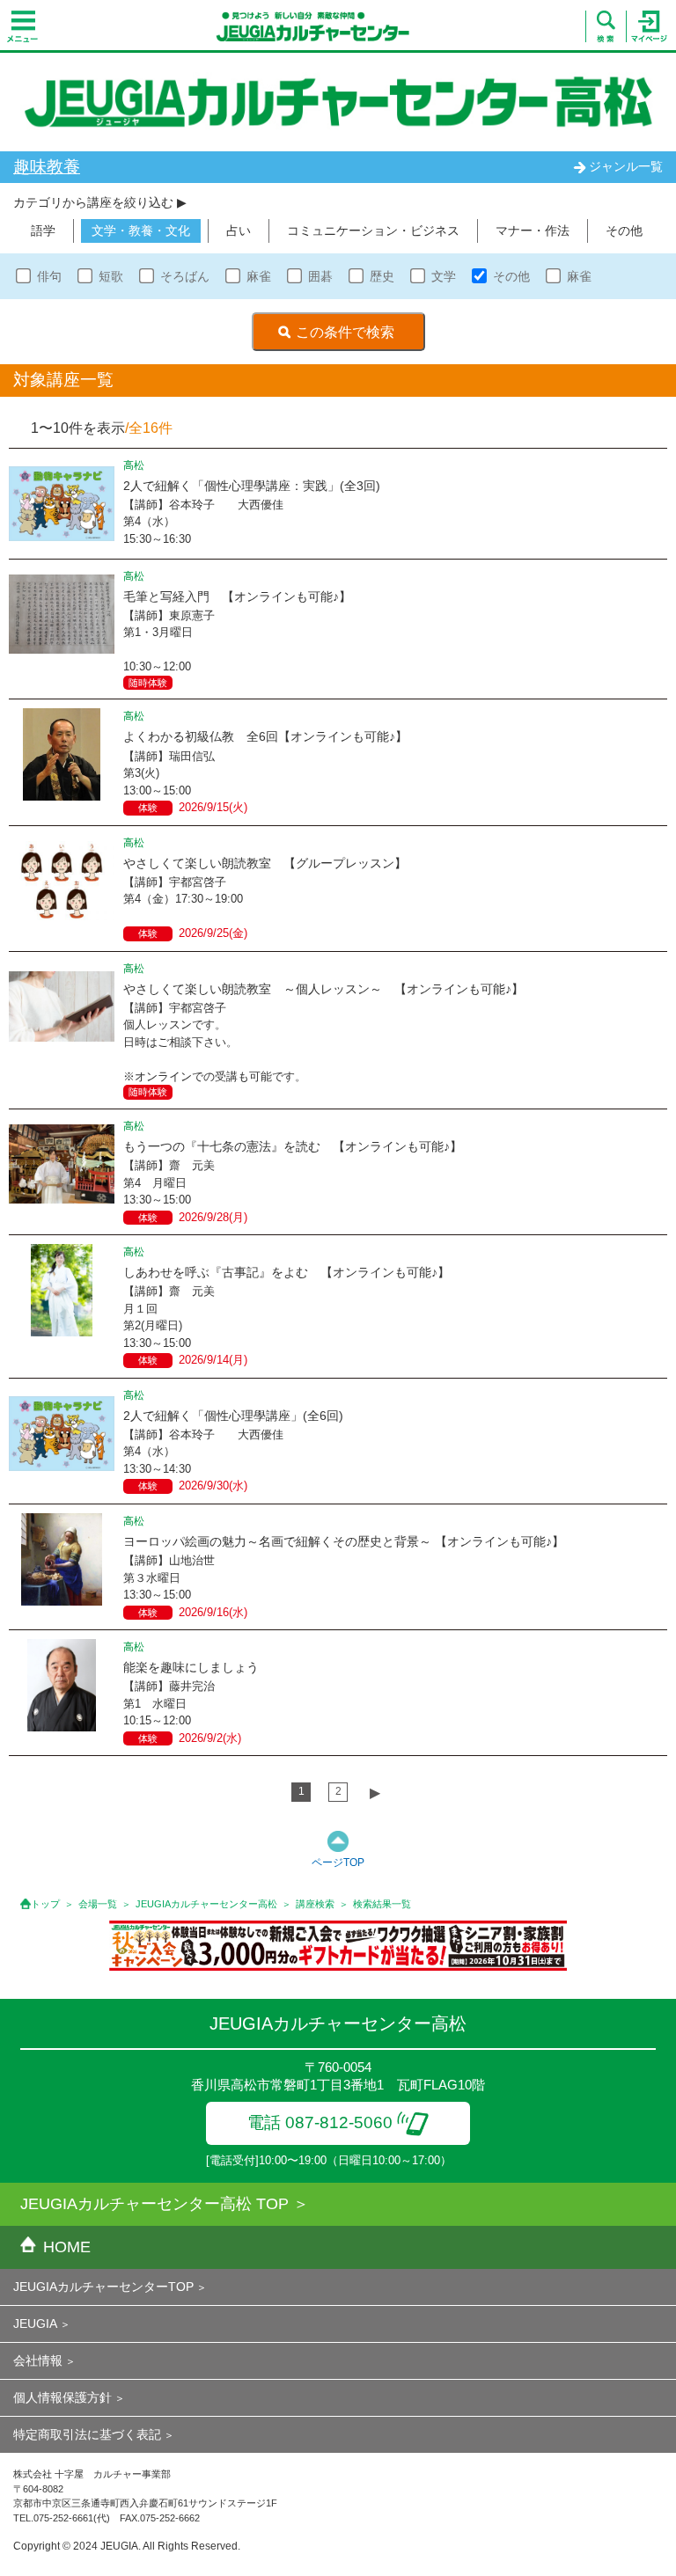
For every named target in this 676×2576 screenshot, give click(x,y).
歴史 (382, 276)
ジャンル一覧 (626, 166)
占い (239, 231)
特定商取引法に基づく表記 (87, 2434)
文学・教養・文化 (141, 231)
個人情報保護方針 (62, 2397)
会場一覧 (98, 1904)
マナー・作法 (533, 231)
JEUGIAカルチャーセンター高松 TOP (154, 2204)
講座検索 (315, 1904)
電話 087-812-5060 (320, 2122)
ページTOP (338, 1862)
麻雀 (259, 276)
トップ (45, 1904)
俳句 (49, 276)
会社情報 (38, 2360)
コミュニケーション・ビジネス (373, 231)
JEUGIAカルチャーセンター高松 (206, 1904)
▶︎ (375, 1793)
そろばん (185, 276)
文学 (444, 276)
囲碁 (320, 276)
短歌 (111, 276)
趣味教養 (47, 167)
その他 (624, 231)
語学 (43, 231)
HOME (67, 2247)
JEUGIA (35, 2324)
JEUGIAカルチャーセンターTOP (103, 2287)
